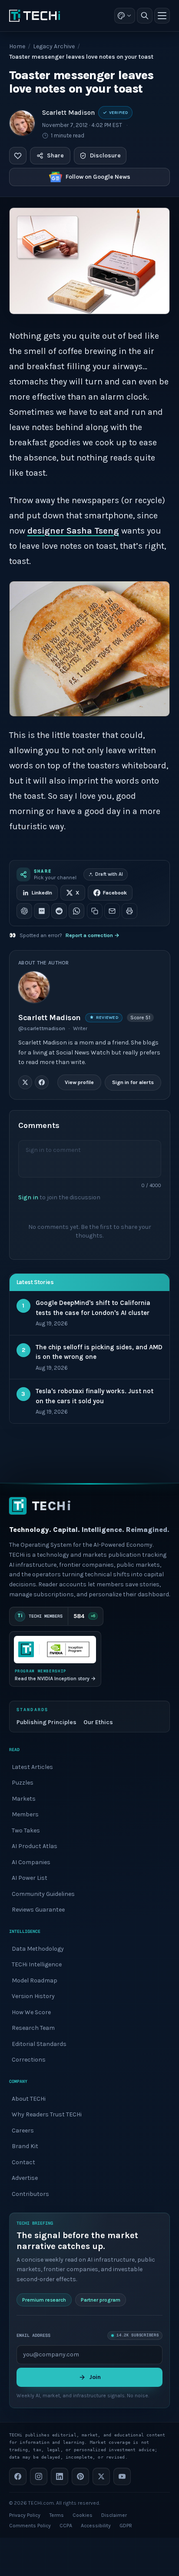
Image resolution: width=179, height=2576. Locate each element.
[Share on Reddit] (59, 911)
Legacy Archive (54, 46)
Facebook (115, 893)
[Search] (145, 16)
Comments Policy (30, 2526)
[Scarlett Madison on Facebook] (42, 1082)
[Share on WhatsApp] (76, 911)
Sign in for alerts (133, 1082)
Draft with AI (109, 874)
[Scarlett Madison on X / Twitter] (25, 1082)
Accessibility (96, 2526)
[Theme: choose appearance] (125, 16)
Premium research (44, 2299)
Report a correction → (93, 935)
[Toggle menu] (162, 16)
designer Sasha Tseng (73, 531)
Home (17, 46)
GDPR (126, 2526)
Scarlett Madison (68, 113)
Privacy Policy (25, 2515)
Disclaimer (114, 2515)
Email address (33, 2335)
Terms (56, 2515)
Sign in (28, 1197)
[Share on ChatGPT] (24, 911)
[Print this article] (129, 911)
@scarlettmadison (42, 1028)
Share (55, 155)
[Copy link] (95, 911)
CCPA (66, 2526)
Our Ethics (98, 1722)
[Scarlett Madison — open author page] (22, 123)
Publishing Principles (46, 1722)
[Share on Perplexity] (42, 911)
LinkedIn (42, 893)
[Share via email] (112, 911)
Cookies (83, 2515)
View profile (79, 1082)
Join (95, 2377)
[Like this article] (18, 156)
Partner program (101, 2299)
